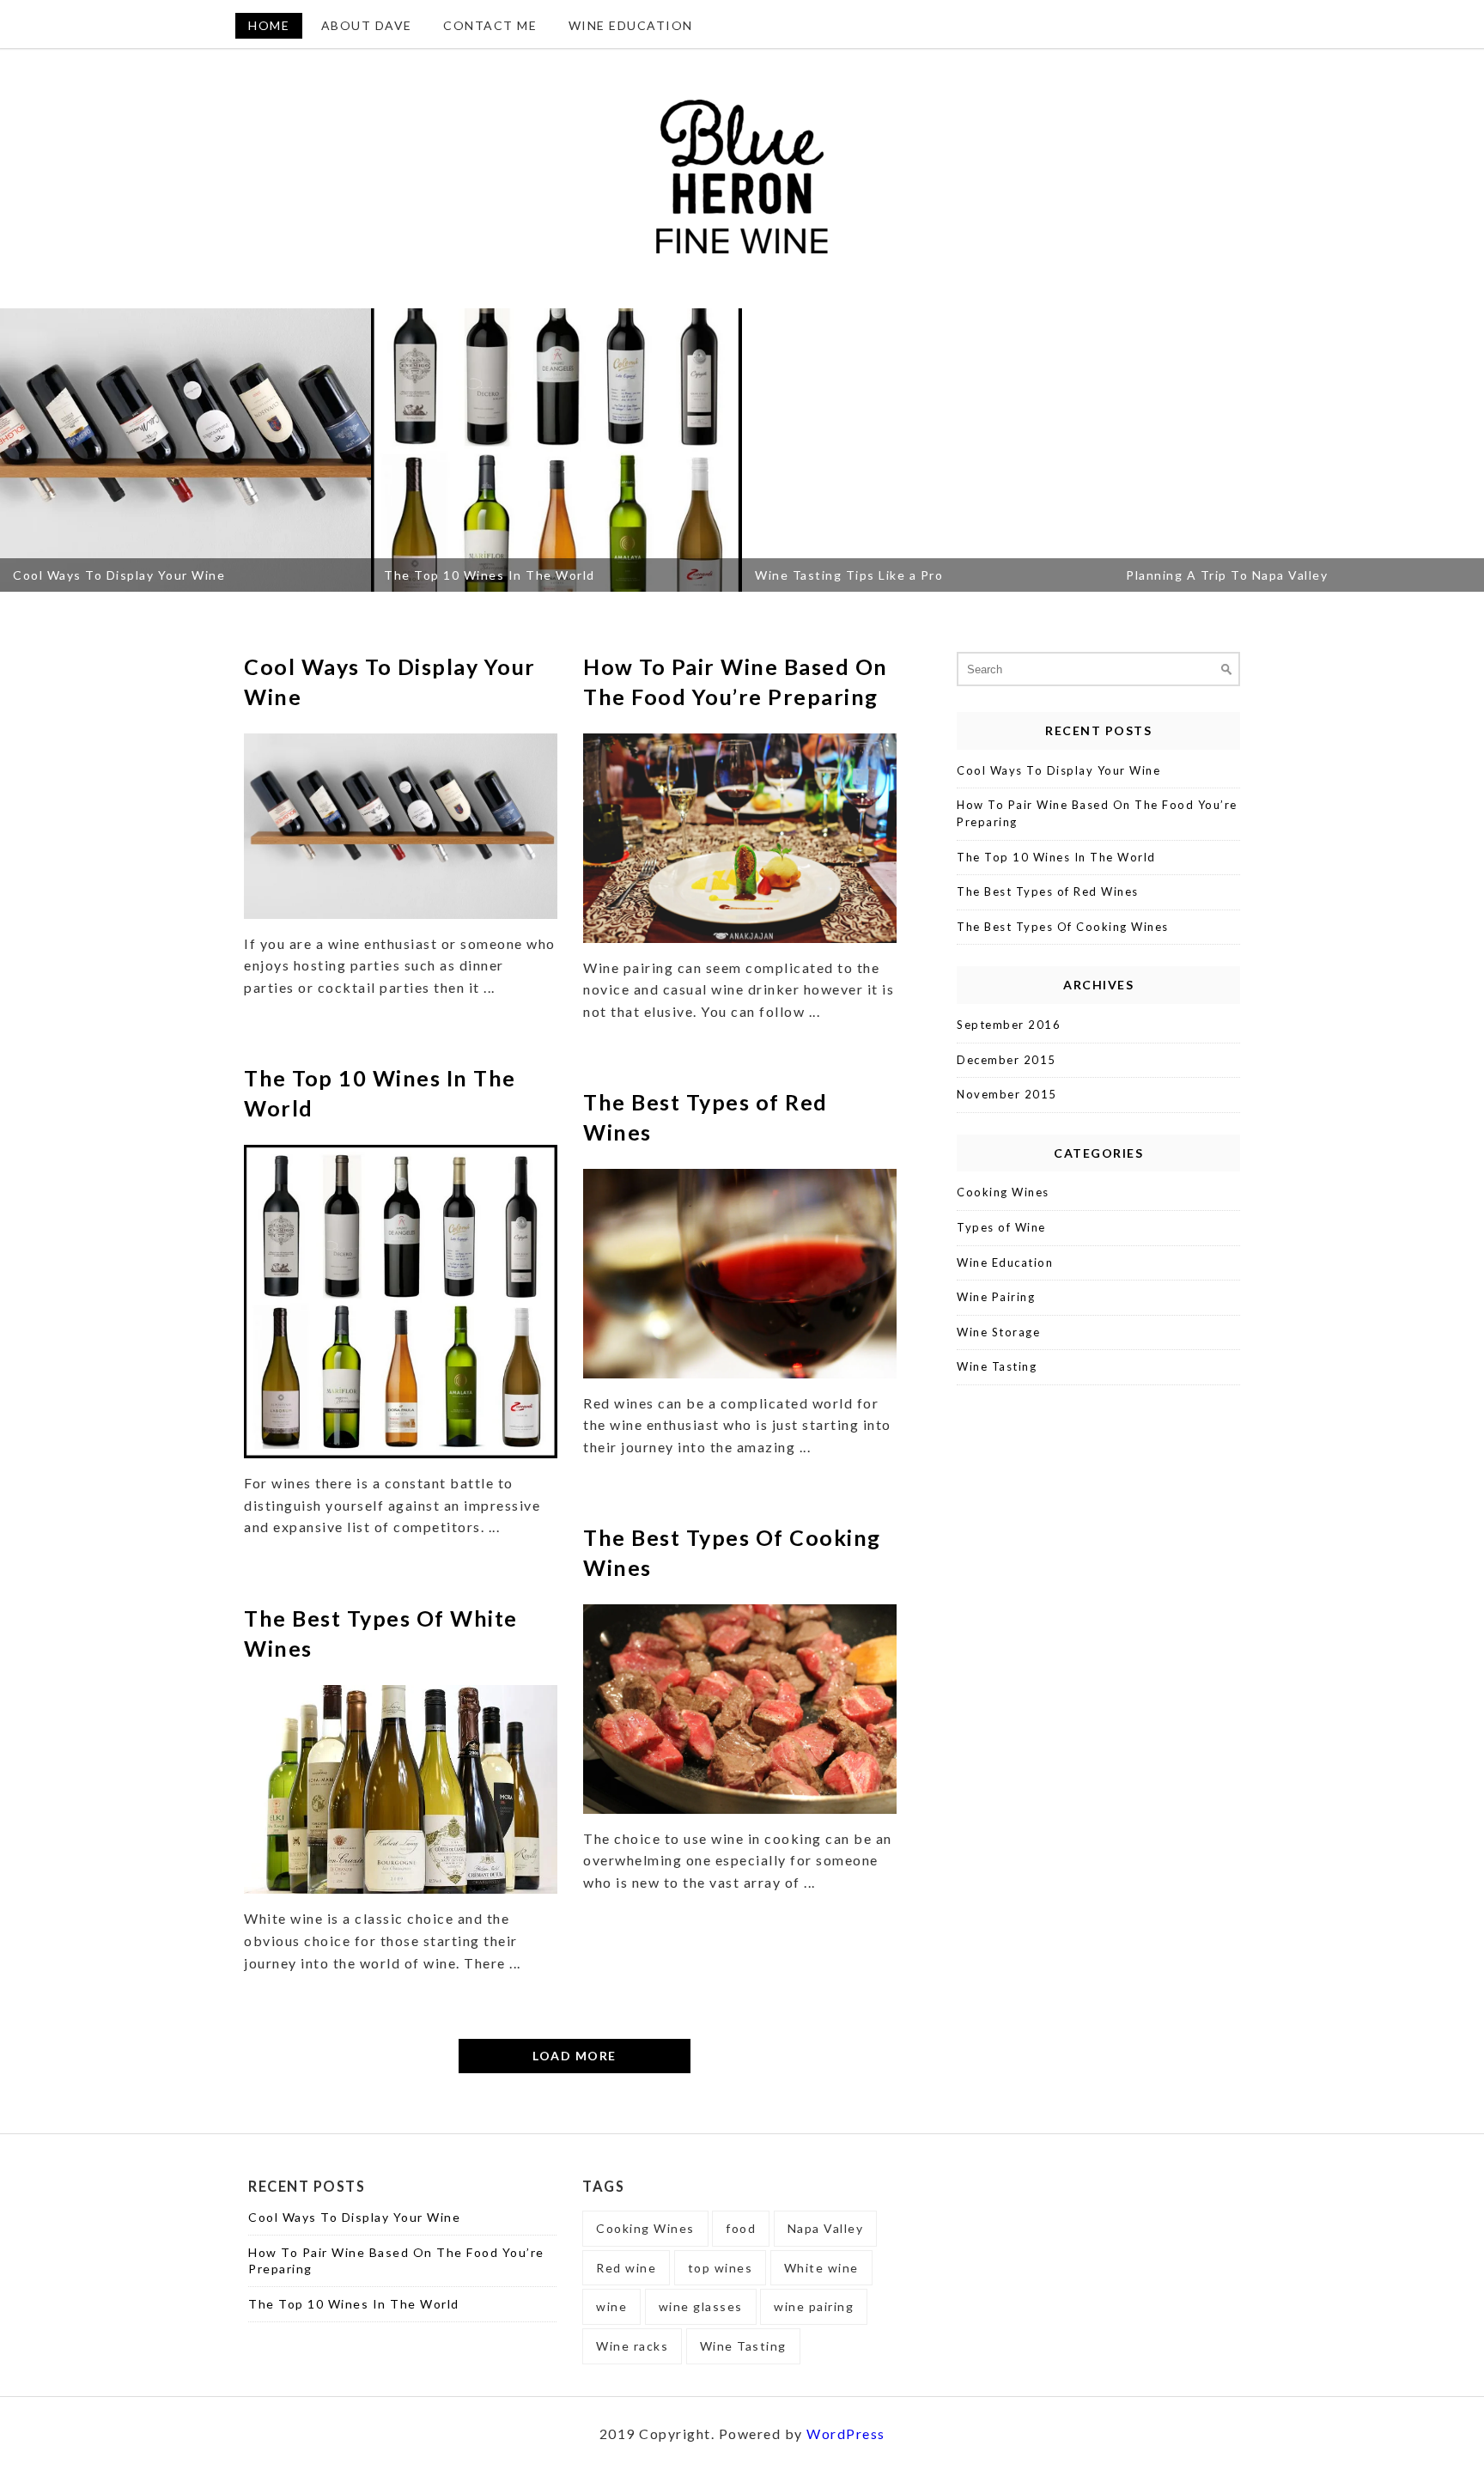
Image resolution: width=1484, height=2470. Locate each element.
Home (269, 25)
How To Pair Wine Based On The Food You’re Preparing (1097, 813)
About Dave (367, 25)
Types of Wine (1001, 1227)
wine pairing (814, 2306)
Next (1465, 450)
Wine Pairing (996, 1297)
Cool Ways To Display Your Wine (1058, 770)
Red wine (626, 2268)
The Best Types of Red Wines (1048, 891)
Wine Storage (998, 1332)
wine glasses (701, 2306)
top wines (721, 2268)
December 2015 (1007, 1060)
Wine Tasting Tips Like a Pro (655, 575)
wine (611, 2306)
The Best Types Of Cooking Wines (1063, 927)
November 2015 (1007, 1094)
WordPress (846, 2433)
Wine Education (631, 25)
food (741, 2228)
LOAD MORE (575, 2056)
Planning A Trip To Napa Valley (1033, 575)
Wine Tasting (997, 1366)
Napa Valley (826, 2228)
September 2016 (1009, 1025)
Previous (19, 450)
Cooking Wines (1003, 1192)
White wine (821, 2268)
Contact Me (490, 25)
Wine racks (632, 2346)
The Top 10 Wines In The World (295, 575)
